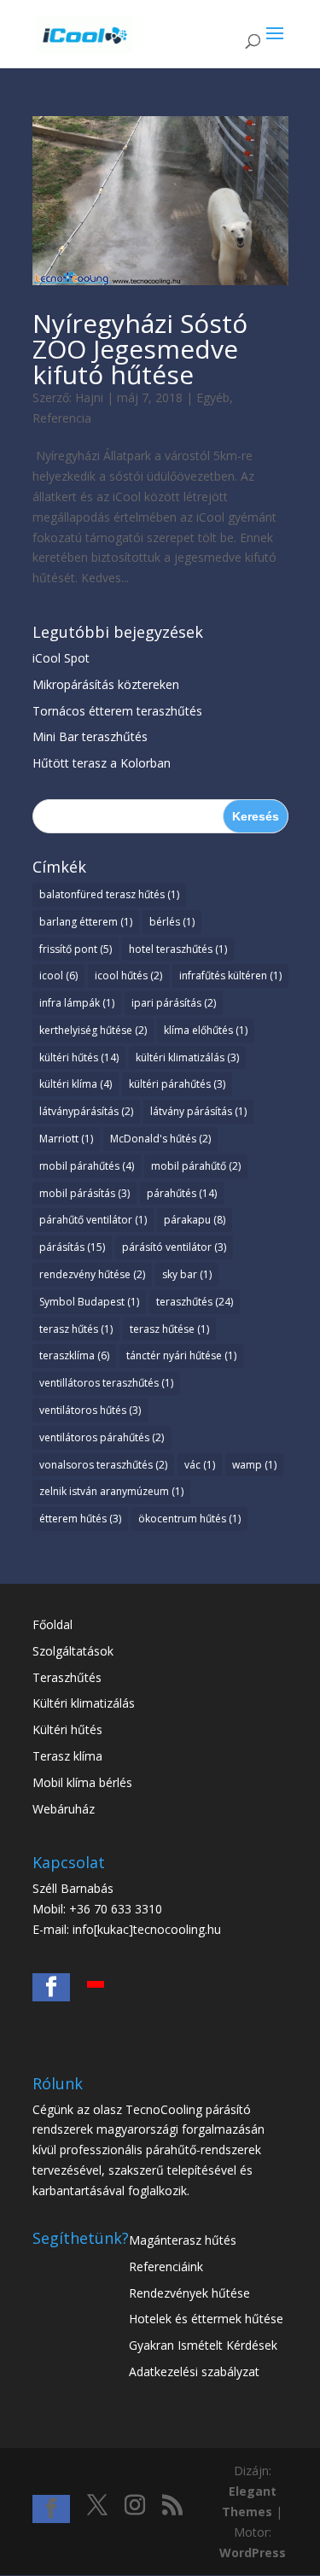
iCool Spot (61, 658)
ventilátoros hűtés (90, 1410)
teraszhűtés (195, 1302)
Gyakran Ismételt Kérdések (203, 2345)
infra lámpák (77, 1003)
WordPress (253, 2553)
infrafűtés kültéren (230, 975)
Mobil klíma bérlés (82, 1782)
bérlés (172, 922)
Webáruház (64, 1809)
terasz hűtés (76, 1329)
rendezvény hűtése (92, 1274)
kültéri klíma (76, 1084)
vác (200, 1465)
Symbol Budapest (89, 1302)
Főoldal (52, 1624)
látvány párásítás (198, 1111)
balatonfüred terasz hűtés (109, 894)
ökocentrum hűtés (189, 1519)
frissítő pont (76, 949)
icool (58, 975)
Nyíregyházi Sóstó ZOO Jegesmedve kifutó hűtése (140, 349)
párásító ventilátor (174, 1247)
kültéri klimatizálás (187, 1057)
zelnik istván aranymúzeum (111, 1491)
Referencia (62, 418)
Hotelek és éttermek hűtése (206, 2319)
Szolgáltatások (73, 1651)
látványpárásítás (86, 1111)
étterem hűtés (80, 1519)
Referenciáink (166, 2266)
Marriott (66, 1139)
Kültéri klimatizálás (84, 1703)
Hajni (89, 397)
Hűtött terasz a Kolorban (102, 763)
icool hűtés (128, 975)
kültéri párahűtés (177, 1084)
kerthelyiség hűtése (93, 1030)
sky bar (187, 1274)
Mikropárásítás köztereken (106, 684)
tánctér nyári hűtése (181, 1355)
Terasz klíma (67, 1756)
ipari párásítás (174, 1003)
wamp (254, 1465)
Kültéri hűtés (67, 1729)
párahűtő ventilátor (93, 1220)
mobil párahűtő (196, 1166)
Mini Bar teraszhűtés (90, 736)
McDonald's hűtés (160, 1139)
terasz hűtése (169, 1329)
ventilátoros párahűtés (102, 1437)
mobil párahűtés (87, 1166)
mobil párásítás (84, 1193)
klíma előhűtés (206, 1030)
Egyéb (213, 397)
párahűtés (182, 1193)
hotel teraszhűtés (178, 949)
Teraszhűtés (67, 1677)
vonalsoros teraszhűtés (103, 1465)
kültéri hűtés (79, 1057)
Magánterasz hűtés (183, 2240)
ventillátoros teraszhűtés (106, 1383)
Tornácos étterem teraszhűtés (117, 711)
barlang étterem (86, 922)
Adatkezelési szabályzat (194, 2372)
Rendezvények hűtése (189, 2293)
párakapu (195, 1220)
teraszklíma (74, 1355)
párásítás (72, 1247)
